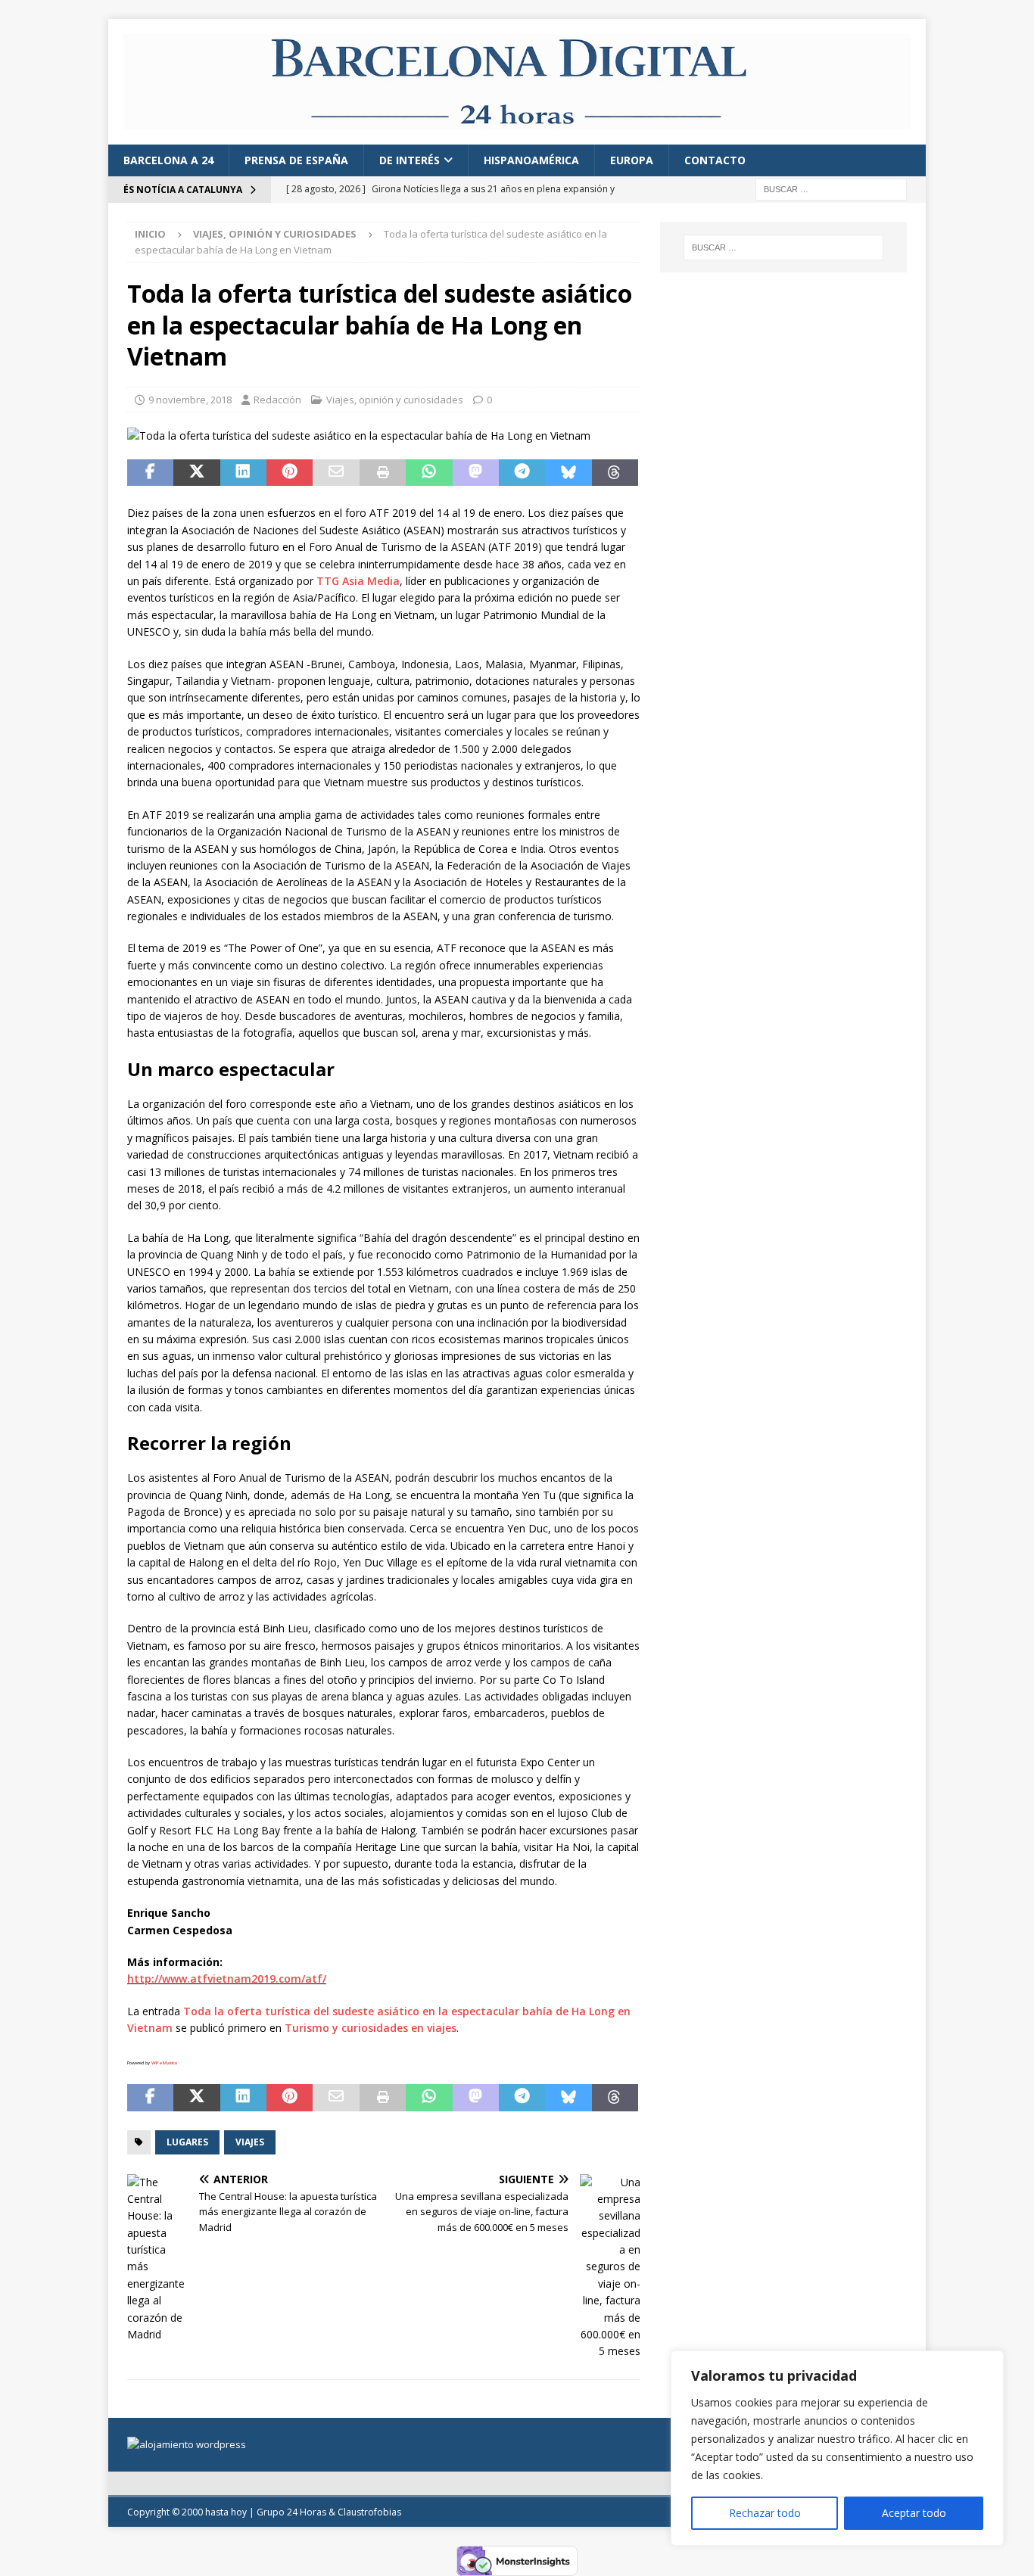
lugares (187, 2142)
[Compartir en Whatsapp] (429, 473)
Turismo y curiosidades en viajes (371, 2028)
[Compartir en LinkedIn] (243, 473)
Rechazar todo (765, 2513)
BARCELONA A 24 (168, 160)
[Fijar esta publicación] (290, 473)
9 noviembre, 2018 (190, 400)
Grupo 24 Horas (291, 2512)
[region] (837, 2448)
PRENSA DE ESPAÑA (296, 160)
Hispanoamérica (531, 160)
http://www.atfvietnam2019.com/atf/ (227, 1979)
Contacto (715, 160)
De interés (410, 160)
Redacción (277, 400)
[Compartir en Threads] (615, 473)
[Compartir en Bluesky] (568, 473)
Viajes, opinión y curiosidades (395, 400)
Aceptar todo (914, 2513)
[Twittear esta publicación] (196, 473)
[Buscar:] (831, 189)
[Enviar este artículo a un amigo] (336, 473)
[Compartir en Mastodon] (476, 473)
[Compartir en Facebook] (150, 473)
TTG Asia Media (358, 581)
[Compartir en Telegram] (522, 473)
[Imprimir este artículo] (383, 473)
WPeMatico (164, 2063)
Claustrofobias (369, 2512)
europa (632, 160)
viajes (250, 2142)
